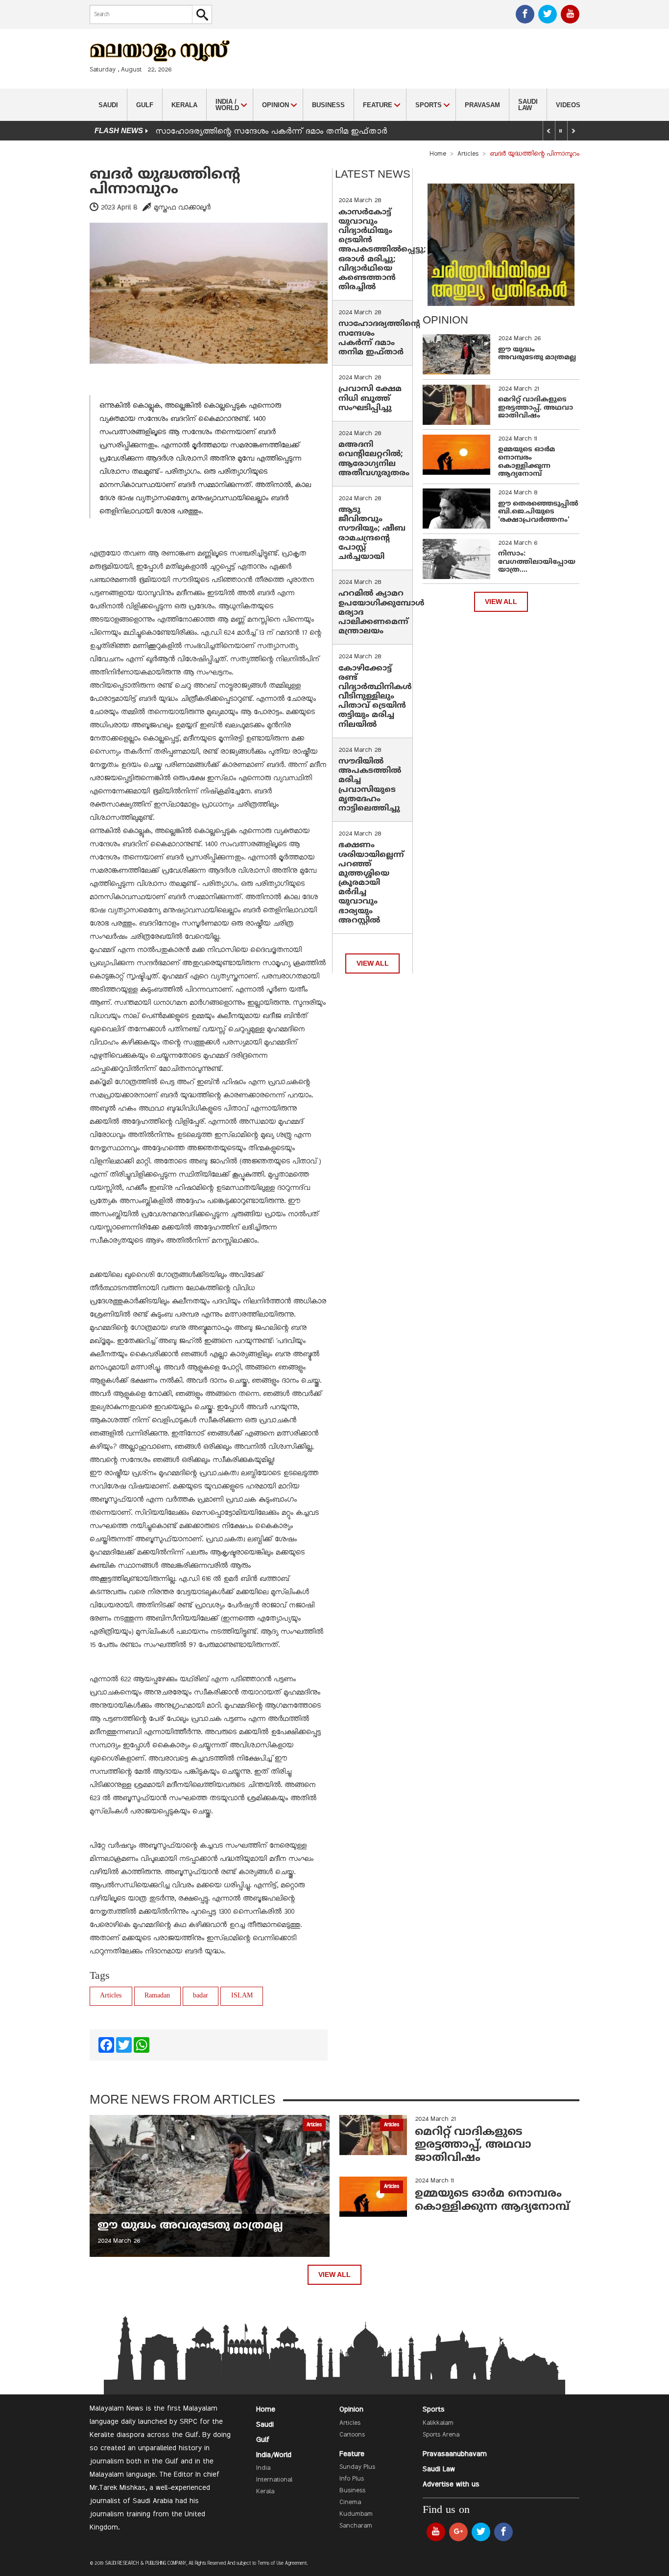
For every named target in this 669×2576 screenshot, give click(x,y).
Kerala (184, 105)
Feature (352, 2454)
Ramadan (157, 1996)
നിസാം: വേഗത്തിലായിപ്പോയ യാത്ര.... (537, 562)
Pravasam (482, 105)
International (274, 2480)
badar (201, 1996)
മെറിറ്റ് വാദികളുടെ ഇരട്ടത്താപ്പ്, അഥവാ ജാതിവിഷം (536, 408)
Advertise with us (451, 2484)
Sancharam (356, 2526)
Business (328, 105)
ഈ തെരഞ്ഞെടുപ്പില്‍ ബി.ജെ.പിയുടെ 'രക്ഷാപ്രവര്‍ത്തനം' (538, 512)
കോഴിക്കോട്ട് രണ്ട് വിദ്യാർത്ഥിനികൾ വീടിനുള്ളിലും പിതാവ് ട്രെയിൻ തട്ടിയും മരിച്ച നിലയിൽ (375, 697)
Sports (434, 2410)
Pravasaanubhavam (455, 2454)
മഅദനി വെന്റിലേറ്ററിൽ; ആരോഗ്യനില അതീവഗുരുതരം (374, 459)
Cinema (350, 2503)
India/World (274, 2455)
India (263, 2468)
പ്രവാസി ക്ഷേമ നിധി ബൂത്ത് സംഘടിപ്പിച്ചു (370, 398)
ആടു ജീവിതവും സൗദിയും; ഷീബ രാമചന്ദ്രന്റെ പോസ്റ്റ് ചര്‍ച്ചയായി (372, 534)
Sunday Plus (357, 2467)
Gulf (145, 105)
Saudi (108, 105)
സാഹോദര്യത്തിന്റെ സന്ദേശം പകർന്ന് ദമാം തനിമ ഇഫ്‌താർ (272, 132)
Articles (468, 154)
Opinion (351, 2410)
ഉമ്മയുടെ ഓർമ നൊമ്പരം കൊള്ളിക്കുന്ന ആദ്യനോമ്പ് (526, 462)
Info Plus (352, 2479)
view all (373, 963)
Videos (568, 105)
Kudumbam (356, 2514)
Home (438, 154)
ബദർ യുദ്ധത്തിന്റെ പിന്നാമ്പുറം (165, 182)
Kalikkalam (438, 2423)
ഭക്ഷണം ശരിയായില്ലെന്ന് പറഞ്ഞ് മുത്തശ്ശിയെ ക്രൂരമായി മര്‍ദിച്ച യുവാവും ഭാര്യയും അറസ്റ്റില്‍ (371, 883)
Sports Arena (441, 2435)
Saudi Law (528, 105)
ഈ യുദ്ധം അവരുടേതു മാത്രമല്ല (537, 354)
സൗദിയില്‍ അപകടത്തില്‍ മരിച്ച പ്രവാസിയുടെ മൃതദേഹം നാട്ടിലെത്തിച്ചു (370, 785)
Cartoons (352, 2435)
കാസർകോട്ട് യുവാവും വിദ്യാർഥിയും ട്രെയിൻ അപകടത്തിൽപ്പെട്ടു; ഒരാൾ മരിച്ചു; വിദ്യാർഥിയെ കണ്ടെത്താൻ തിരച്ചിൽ (382, 250)
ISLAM (242, 1996)
